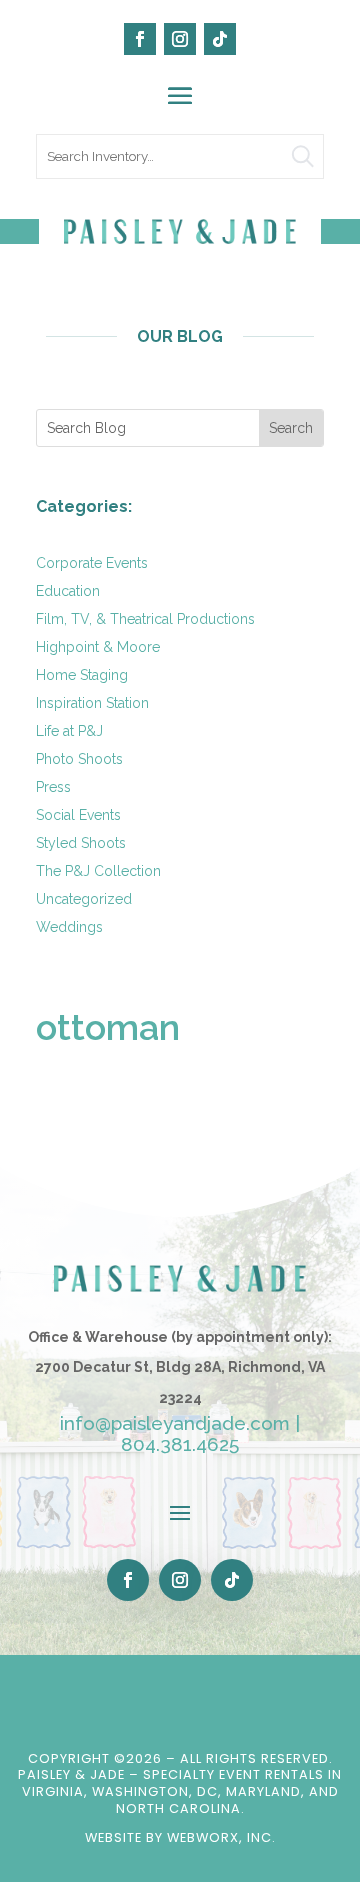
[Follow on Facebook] (140, 39)
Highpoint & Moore (98, 647)
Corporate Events (92, 563)
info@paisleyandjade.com (175, 1423)
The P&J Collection (98, 871)
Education (68, 591)
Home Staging (82, 675)
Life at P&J (69, 731)
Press (53, 787)
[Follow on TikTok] (220, 39)
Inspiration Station (92, 703)
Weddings (69, 927)
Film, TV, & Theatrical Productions (145, 619)
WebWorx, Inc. (221, 1837)
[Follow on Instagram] (180, 39)
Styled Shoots (81, 843)
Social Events (78, 815)
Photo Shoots (79, 759)
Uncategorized (84, 899)
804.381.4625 (180, 1444)
